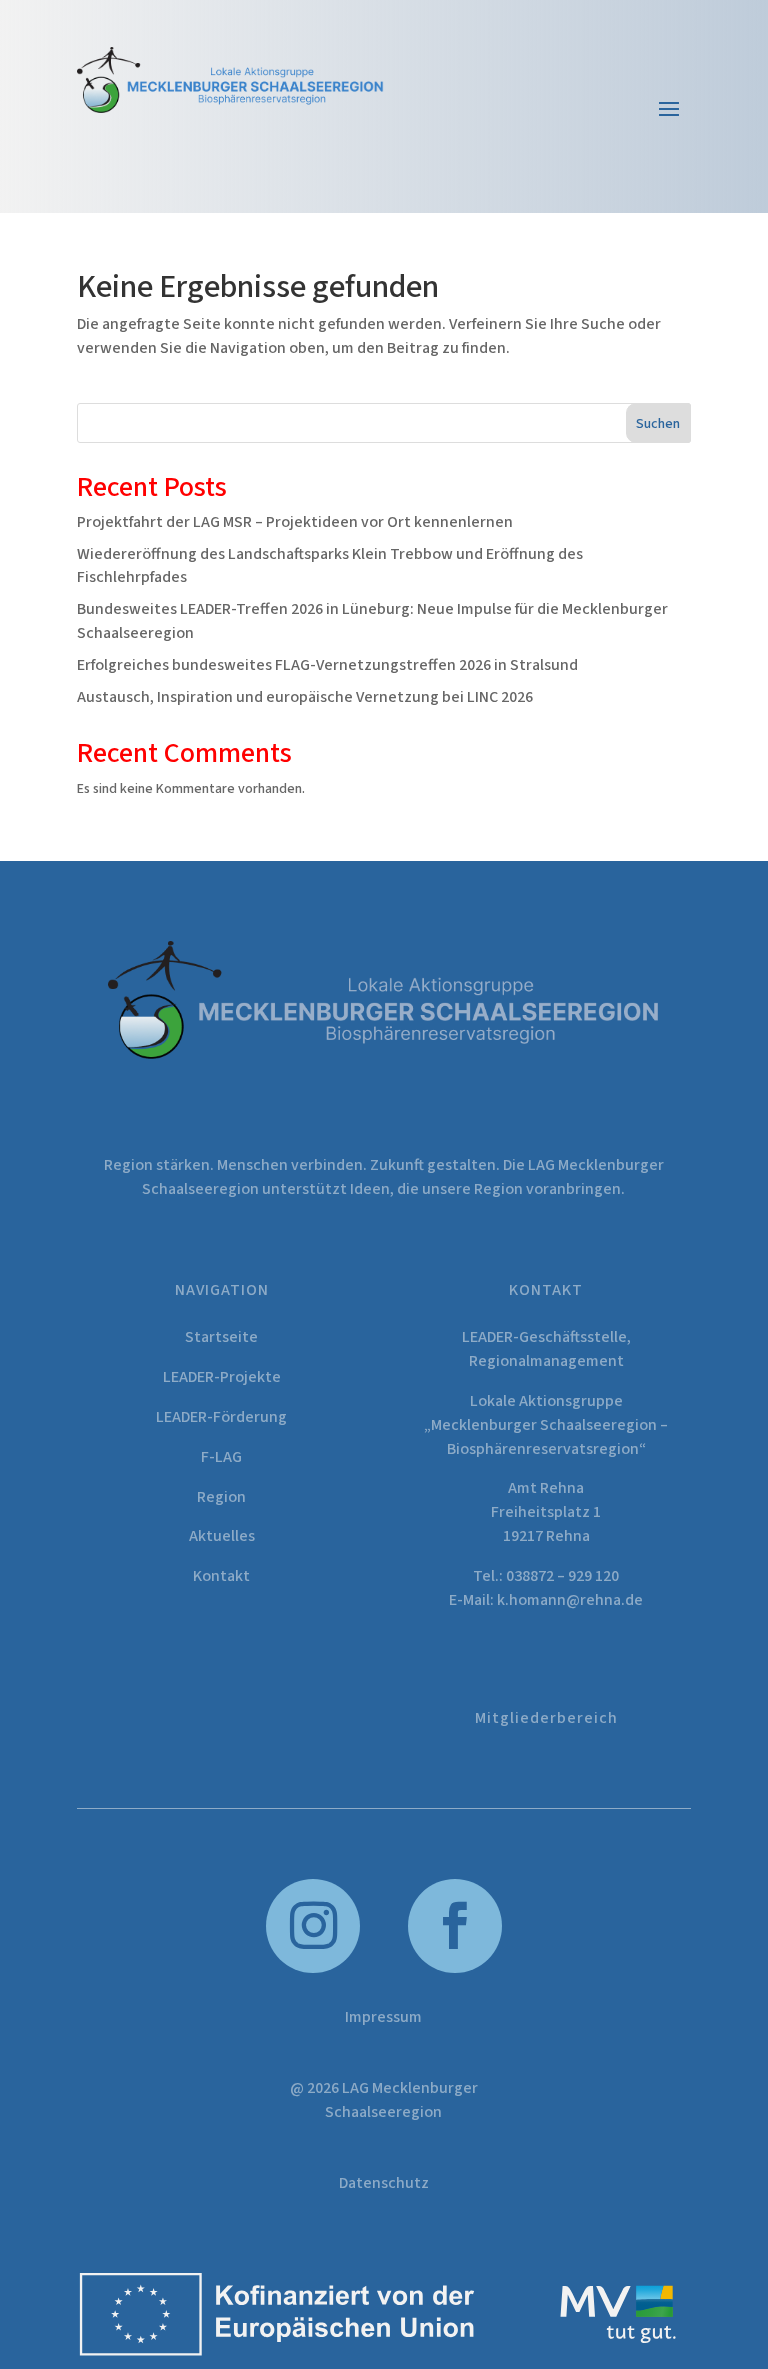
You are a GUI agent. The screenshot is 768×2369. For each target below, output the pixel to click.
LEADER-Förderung (221, 1417)
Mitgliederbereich (546, 1718)
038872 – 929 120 (562, 1576)
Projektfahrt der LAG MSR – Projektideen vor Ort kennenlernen (295, 522)
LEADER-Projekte (222, 1377)
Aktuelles (222, 1536)
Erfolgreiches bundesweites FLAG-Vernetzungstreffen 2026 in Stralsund (327, 665)
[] (313, 1969)
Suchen (658, 424)
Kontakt (221, 1576)
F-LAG (221, 1457)
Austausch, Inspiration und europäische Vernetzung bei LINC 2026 (305, 697)
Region (221, 1497)
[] (455, 1969)
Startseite (221, 1337)
